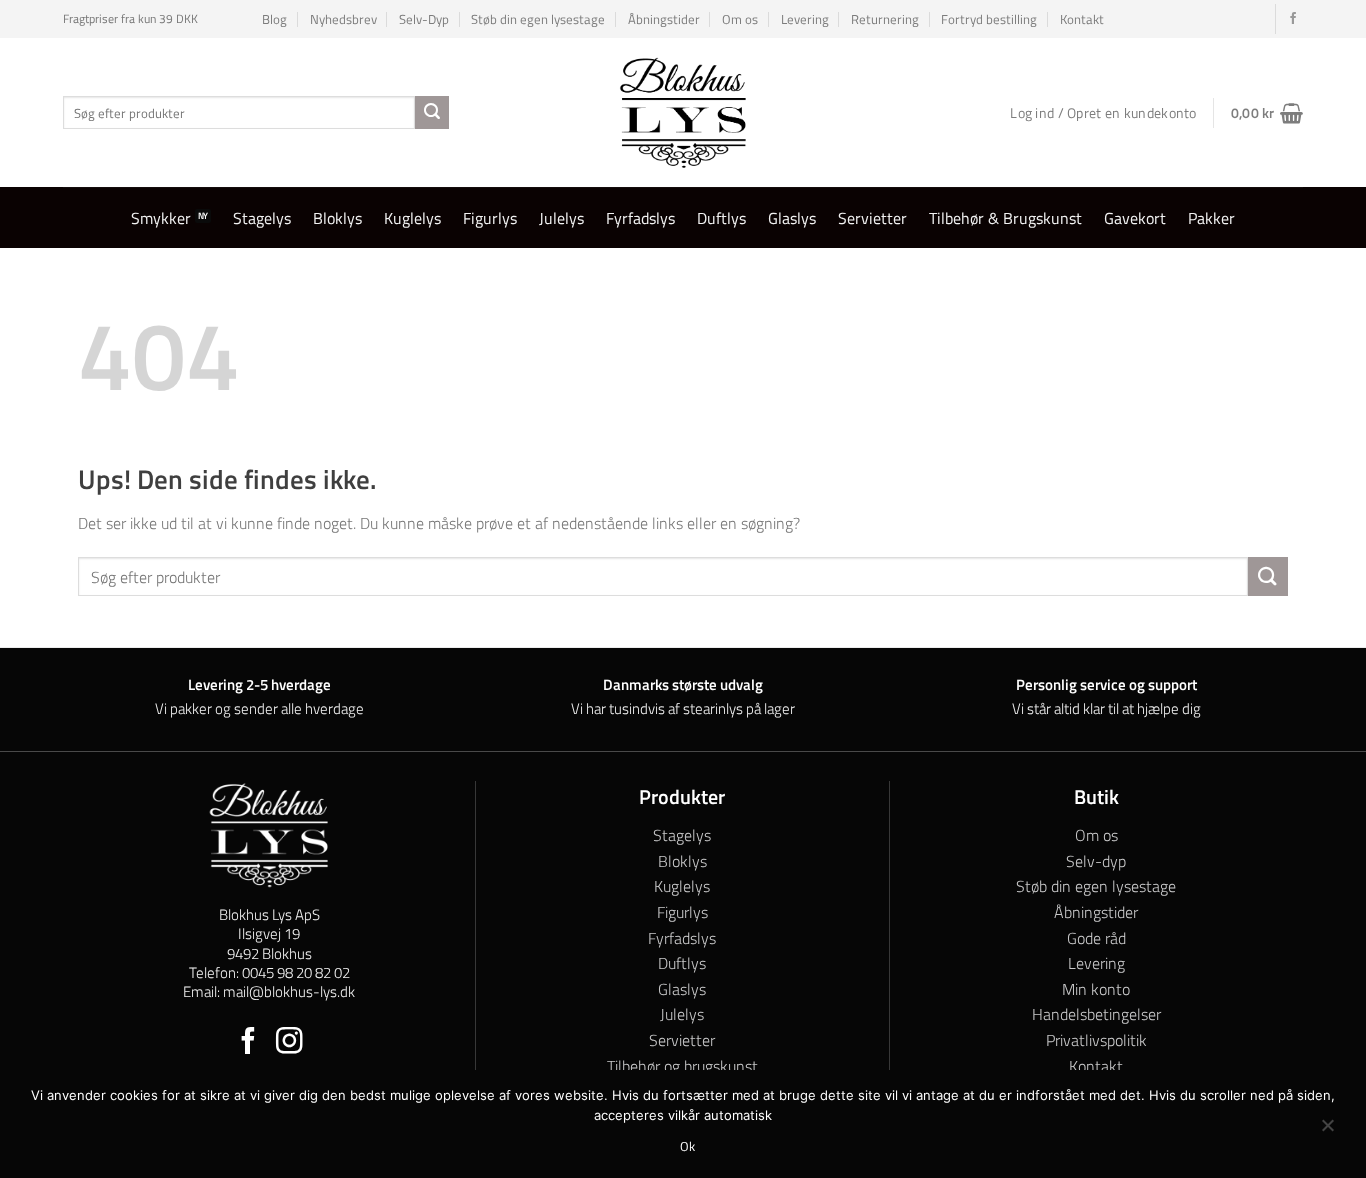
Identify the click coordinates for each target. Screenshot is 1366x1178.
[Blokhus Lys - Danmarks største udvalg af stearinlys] (683, 112)
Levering (805, 19)
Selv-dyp (1096, 861)
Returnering (885, 19)
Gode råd (1096, 938)
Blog (274, 19)
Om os (740, 19)
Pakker (1211, 218)
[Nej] (1327, 1130)
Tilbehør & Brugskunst (1005, 218)
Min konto (1096, 989)
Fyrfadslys (640, 218)
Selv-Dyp (424, 19)
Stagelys (262, 218)
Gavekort (1135, 218)
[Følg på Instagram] (289, 1043)
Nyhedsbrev (343, 19)
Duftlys (721, 218)
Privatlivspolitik (1096, 1040)
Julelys (561, 218)
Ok (688, 1146)
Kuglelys (412, 218)
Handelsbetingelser (1096, 1014)
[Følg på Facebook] (1293, 19)
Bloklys (337, 218)
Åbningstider (664, 19)
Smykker (161, 218)
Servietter (872, 218)
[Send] (432, 113)
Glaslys (792, 218)
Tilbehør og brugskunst (682, 1066)
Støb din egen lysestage (538, 19)
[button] (1267, 113)
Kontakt (1082, 19)
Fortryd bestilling (989, 19)
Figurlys (490, 218)
